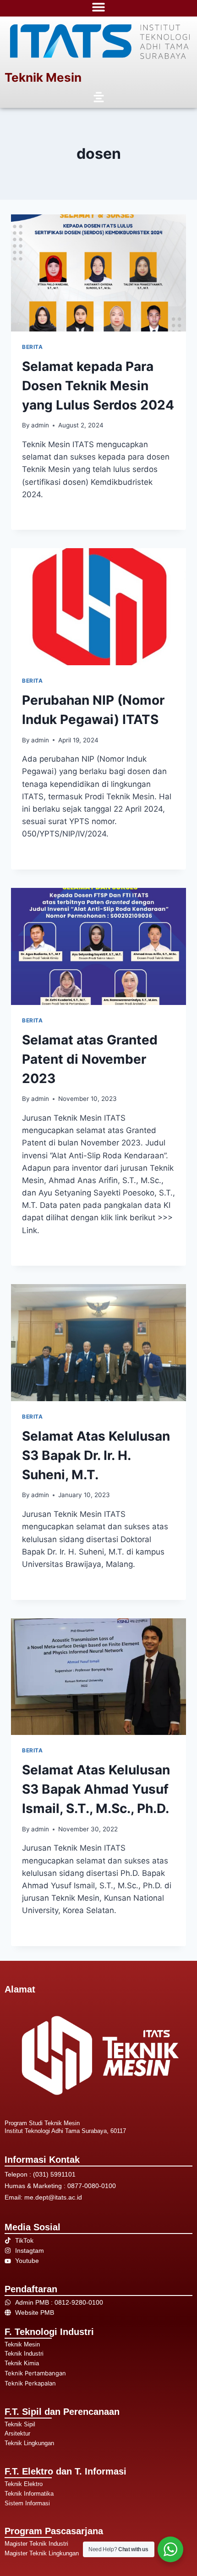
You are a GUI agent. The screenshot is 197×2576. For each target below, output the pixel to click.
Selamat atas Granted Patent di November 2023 (90, 1059)
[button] (98, 98)
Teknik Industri (24, 2354)
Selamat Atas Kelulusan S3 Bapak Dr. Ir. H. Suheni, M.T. (96, 1455)
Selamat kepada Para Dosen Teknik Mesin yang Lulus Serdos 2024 (98, 386)
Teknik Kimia (22, 2363)
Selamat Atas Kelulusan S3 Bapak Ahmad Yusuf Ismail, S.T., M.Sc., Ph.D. (96, 1789)
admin (40, 425)
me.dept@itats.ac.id (53, 2197)
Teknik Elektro (24, 2484)
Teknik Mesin (43, 77)
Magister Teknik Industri (36, 2544)
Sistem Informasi (27, 2503)
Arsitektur (17, 2433)
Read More (42, 514)
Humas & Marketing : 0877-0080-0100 (60, 2186)
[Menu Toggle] (98, 7)
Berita (33, 347)
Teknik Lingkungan (29, 2443)
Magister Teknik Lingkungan (42, 2553)
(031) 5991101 (54, 2174)
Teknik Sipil (20, 2424)
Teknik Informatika (29, 2494)
